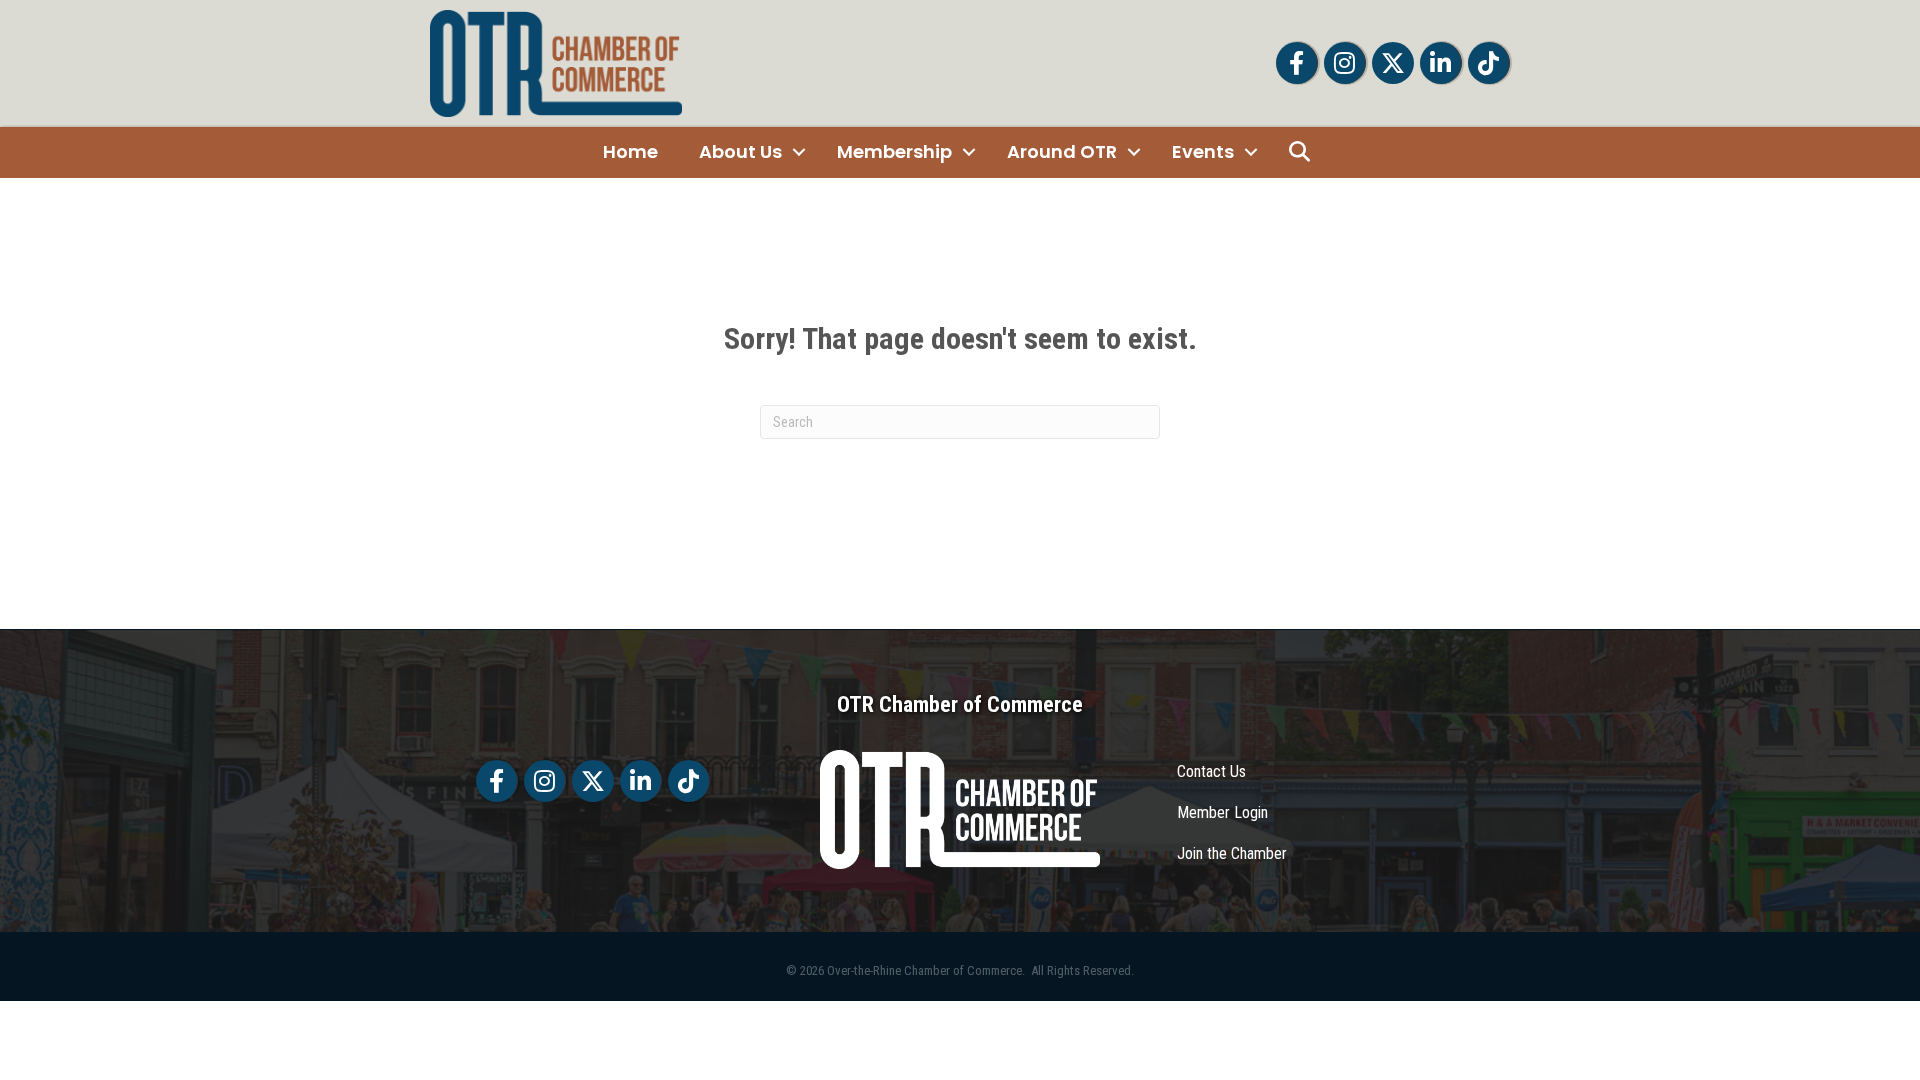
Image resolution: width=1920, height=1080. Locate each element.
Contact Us (1211, 771)
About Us (740, 151)
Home (630, 151)
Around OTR (1062, 151)
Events (1203, 151)
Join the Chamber (1232, 853)
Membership (894, 151)
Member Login (1222, 812)
